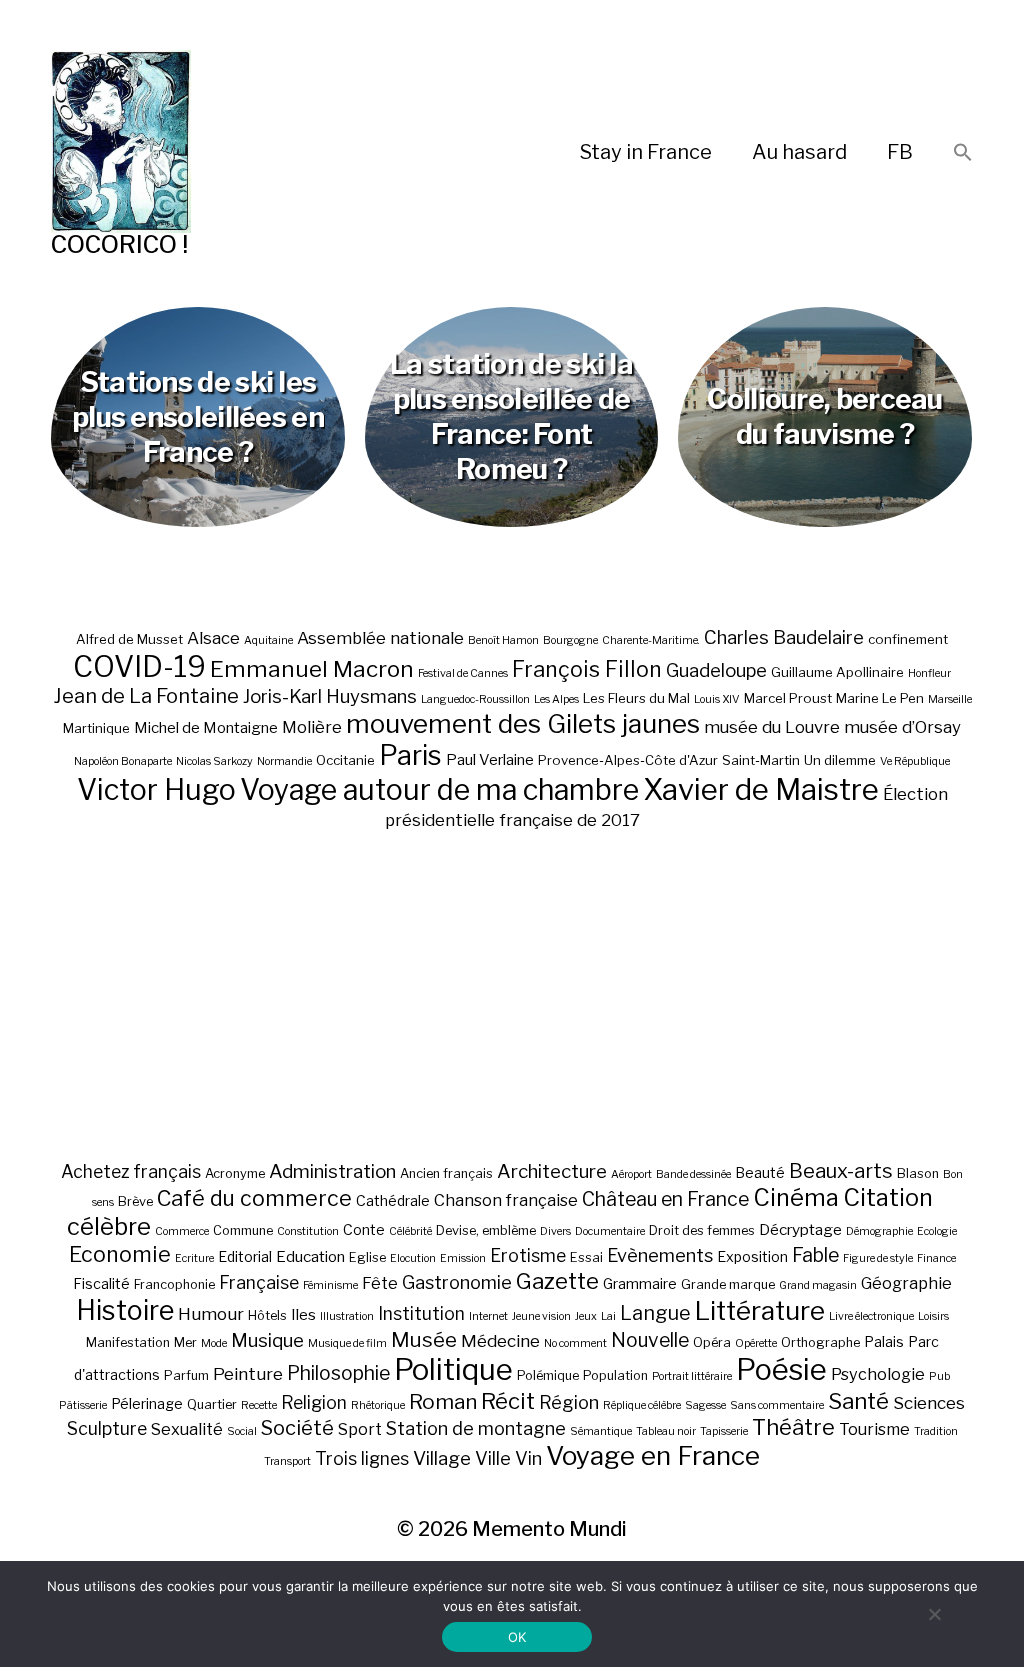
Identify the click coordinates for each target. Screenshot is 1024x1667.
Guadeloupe (716, 670)
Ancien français (446, 1173)
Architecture (552, 1171)
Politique (453, 1369)
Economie (120, 1254)
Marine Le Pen (880, 698)
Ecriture (194, 1258)
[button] (963, 153)
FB (900, 152)
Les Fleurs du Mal (636, 698)
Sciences (929, 1403)
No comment (575, 1343)
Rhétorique (378, 1405)
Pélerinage (147, 1403)
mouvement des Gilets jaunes (523, 723)
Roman (443, 1401)
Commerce (182, 1231)
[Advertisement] (512, 995)
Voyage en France (653, 1455)
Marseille (950, 699)
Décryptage (800, 1229)
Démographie (879, 1231)
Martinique (96, 728)
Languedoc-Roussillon (475, 699)
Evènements (660, 1255)
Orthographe (820, 1342)
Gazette (557, 1280)
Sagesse (705, 1405)
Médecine (500, 1341)
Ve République (915, 761)
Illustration (347, 1316)
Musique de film (347, 1343)
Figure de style (878, 1258)
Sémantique (601, 1431)
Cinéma (796, 1197)
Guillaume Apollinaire (837, 672)
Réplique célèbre (642, 1405)
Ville (493, 1458)
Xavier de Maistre (761, 789)
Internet (488, 1316)
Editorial (245, 1256)
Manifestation (128, 1342)
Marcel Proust (788, 698)
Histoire (125, 1310)
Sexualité (187, 1429)
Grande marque (728, 1284)
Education (310, 1256)
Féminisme (330, 1285)
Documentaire (610, 1231)
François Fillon (587, 669)
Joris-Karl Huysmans (330, 696)
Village (442, 1458)
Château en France (665, 1199)
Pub (939, 1376)
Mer (185, 1342)
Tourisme (874, 1429)
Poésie (781, 1369)
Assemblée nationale (380, 638)
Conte (364, 1229)
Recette (259, 1405)
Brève (135, 1201)
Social (242, 1431)
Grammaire (640, 1283)
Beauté (760, 1172)
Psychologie (878, 1374)
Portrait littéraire (692, 1376)
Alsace (213, 638)
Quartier (212, 1404)
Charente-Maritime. (651, 640)
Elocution (413, 1258)
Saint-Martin (761, 760)
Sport (360, 1429)
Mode (214, 1343)
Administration (332, 1171)
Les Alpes (556, 699)
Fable (815, 1255)
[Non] (934, 1614)
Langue (655, 1313)
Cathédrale (393, 1200)
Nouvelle (650, 1340)
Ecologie (937, 1231)
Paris (410, 755)
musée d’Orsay (902, 727)
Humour (211, 1314)
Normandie (284, 761)
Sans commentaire (777, 1405)
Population (615, 1375)
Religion (314, 1402)
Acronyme (235, 1173)
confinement (908, 639)
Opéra (712, 1342)
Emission (463, 1258)
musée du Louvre (772, 727)
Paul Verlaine (490, 760)
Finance (936, 1258)
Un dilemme (840, 760)
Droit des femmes (702, 1230)
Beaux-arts (841, 1171)
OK (517, 1637)
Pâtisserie (83, 1405)
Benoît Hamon (503, 640)
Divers (555, 1231)
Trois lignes (362, 1458)
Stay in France (646, 152)
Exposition (752, 1256)
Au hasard (799, 152)
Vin (528, 1458)
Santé (858, 1400)
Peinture (248, 1374)
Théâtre (793, 1427)
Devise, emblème (486, 1230)
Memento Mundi (549, 1529)
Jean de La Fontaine (146, 696)
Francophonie (174, 1284)
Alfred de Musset (129, 639)
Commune (243, 1230)
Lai (608, 1316)
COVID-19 (139, 666)
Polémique (548, 1375)
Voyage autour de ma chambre (439, 789)
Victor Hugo (156, 789)
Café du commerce (254, 1198)
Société (297, 1428)
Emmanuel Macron (312, 669)
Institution (421, 1313)
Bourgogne (570, 640)
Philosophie (338, 1373)
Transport (287, 1461)
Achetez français (131, 1171)
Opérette (756, 1343)
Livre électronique (871, 1316)
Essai (586, 1257)
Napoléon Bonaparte (123, 761)
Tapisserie (724, 1431)
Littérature (760, 1310)
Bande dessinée (693, 1174)
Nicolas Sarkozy (214, 761)
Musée (424, 1339)
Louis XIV (717, 699)
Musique (267, 1340)
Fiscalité (101, 1283)
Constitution (308, 1231)
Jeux (586, 1316)
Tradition (936, 1431)
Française (259, 1282)
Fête (380, 1283)
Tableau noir (666, 1431)
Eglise (367, 1257)
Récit (508, 1400)
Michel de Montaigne (206, 728)
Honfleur (929, 673)
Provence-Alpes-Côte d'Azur (628, 760)
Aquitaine (268, 640)
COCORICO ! (119, 244)
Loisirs (933, 1316)
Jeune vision (541, 1316)
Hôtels (267, 1315)
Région (569, 1402)
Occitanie (345, 760)
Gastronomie (457, 1282)
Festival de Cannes (463, 673)
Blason (918, 1173)
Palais (884, 1341)
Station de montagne (476, 1428)
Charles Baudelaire (784, 637)
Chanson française (506, 1200)
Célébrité (410, 1231)
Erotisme (528, 1255)
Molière (312, 727)
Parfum (186, 1375)
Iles (303, 1314)
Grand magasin (818, 1285)
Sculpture (107, 1428)
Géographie (906, 1283)
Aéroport (631, 1174)
